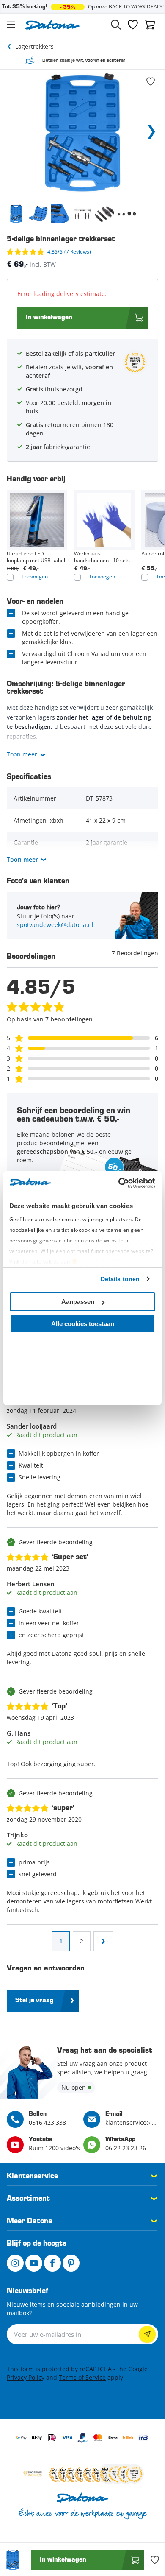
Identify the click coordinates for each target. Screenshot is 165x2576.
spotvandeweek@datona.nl (55, 925)
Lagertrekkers (34, 46)
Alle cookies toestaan (83, 1324)
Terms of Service (82, 2377)
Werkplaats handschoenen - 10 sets (102, 557)
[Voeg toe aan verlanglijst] (151, 81)
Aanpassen (78, 1302)
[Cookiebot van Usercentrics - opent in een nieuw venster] (119, 1183)
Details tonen (120, 1279)
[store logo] (52, 25)
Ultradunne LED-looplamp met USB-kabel (36, 557)
